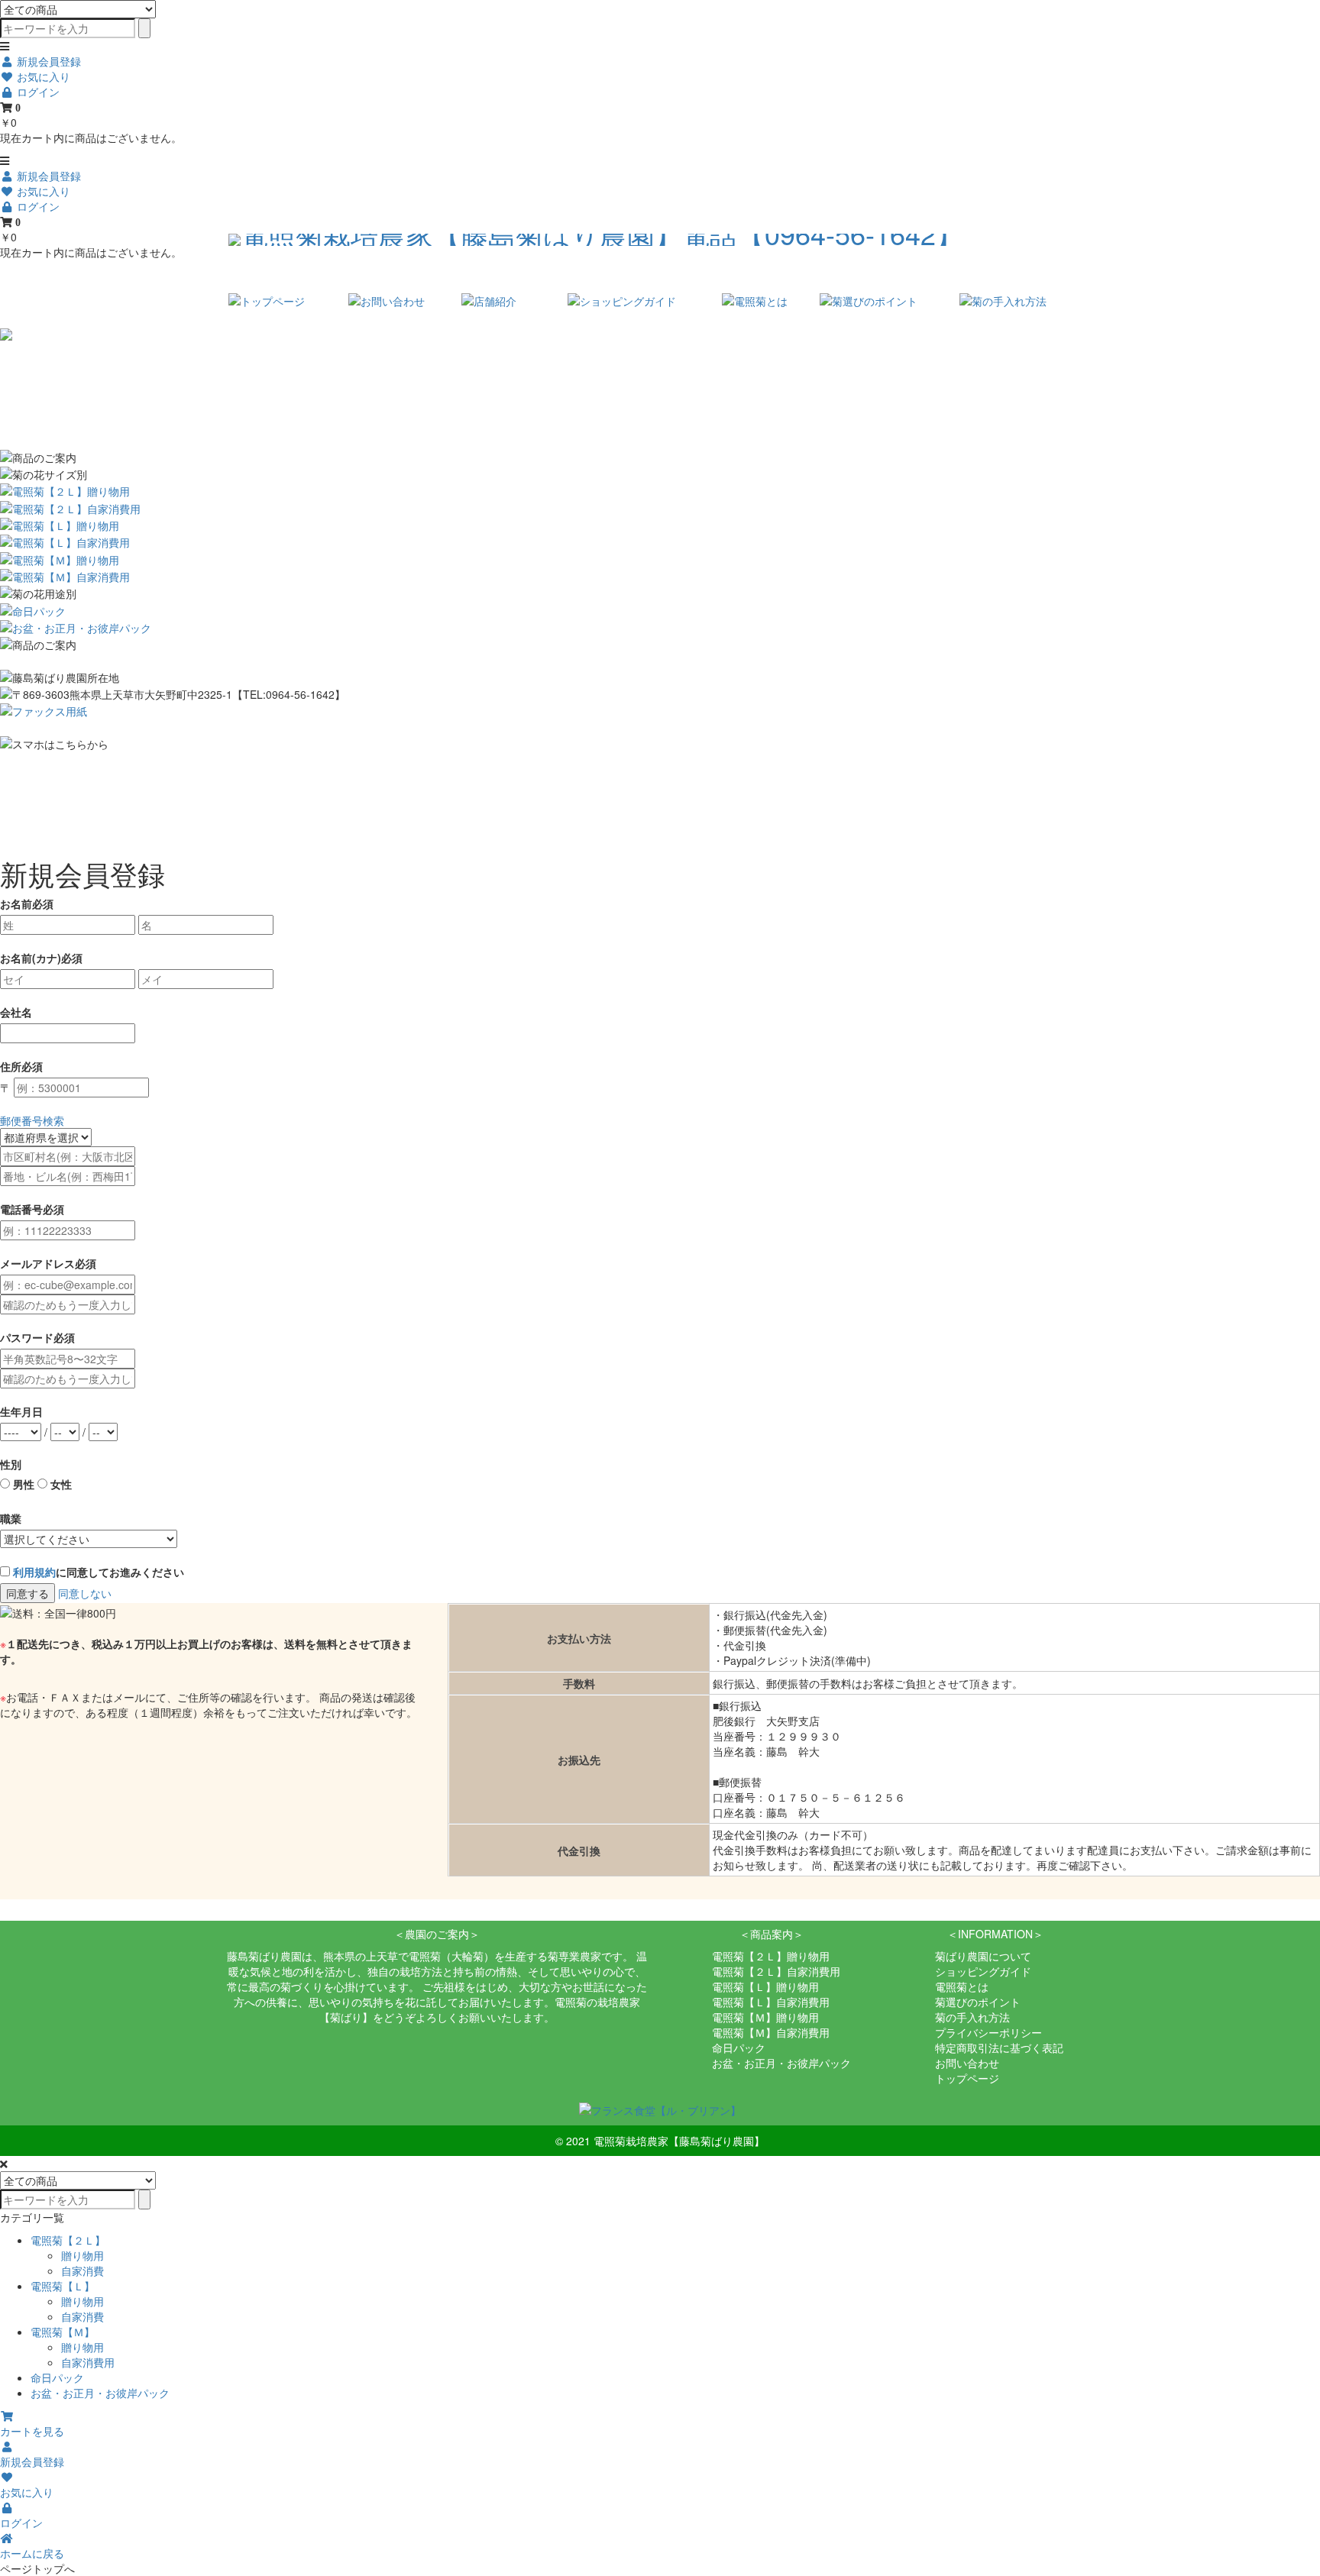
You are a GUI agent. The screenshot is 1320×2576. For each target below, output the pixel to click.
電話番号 (21, 1209)
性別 (11, 1464)
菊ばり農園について (983, 1956)
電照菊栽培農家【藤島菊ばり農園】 (679, 2141)
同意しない (85, 1593)
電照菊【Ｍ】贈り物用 (765, 2017)
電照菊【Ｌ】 (63, 2286)
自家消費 (82, 2271)
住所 (11, 1066)
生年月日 (21, 1411)
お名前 (16, 903)
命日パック (739, 2048)
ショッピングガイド (983, 1971)
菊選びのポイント (978, 2002)
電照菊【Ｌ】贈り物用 (765, 1986)
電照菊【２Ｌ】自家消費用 (776, 1971)
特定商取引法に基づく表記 (999, 2048)
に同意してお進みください (99, 1572)
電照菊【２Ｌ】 (68, 2240)
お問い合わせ (967, 2063)
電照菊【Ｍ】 (63, 2332)
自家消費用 (88, 2362)
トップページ (967, 2078)
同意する (27, 1593)
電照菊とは (962, 1986)
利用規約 (34, 1572)
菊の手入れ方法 (972, 2017)
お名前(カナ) (31, 958)
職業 (11, 1518)
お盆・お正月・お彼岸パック (781, 2063)
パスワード (27, 1337)
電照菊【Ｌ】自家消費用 (771, 2002)
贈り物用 (82, 2255)
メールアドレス (37, 1263)
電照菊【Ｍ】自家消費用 (771, 2032)
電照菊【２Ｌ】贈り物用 (771, 1956)
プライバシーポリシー (988, 2032)
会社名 (16, 1012)
